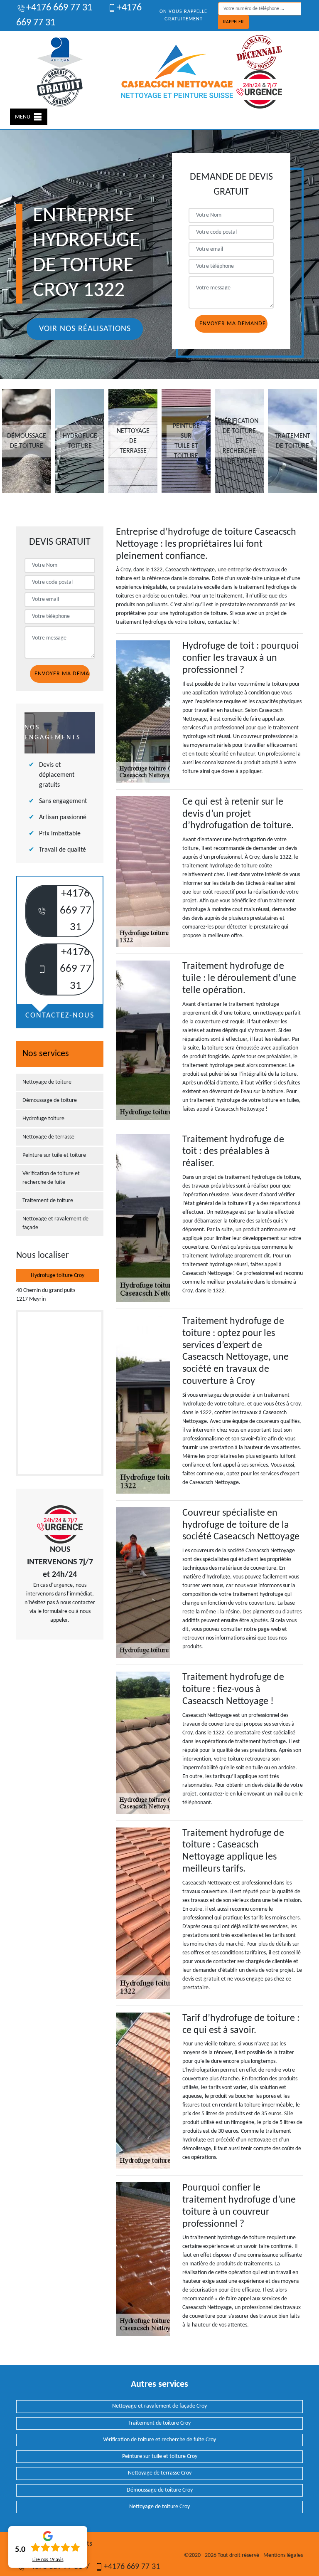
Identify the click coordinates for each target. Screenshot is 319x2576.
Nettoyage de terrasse (48, 1137)
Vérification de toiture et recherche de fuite (51, 1178)
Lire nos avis (48, 2560)
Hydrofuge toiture (43, 1119)
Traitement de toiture (48, 1201)
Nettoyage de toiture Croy (159, 2507)
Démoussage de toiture (50, 1100)
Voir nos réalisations (85, 329)
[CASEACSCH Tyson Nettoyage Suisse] (177, 72)
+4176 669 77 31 (59, 8)
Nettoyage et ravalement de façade (55, 1223)
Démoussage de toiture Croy (160, 2490)
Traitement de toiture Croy (159, 2423)
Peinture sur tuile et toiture (54, 1155)
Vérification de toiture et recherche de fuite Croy (159, 2440)
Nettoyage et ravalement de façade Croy (159, 2406)
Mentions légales (283, 2555)
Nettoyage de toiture (47, 1082)
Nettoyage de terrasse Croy (160, 2473)
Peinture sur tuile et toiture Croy (160, 2456)
